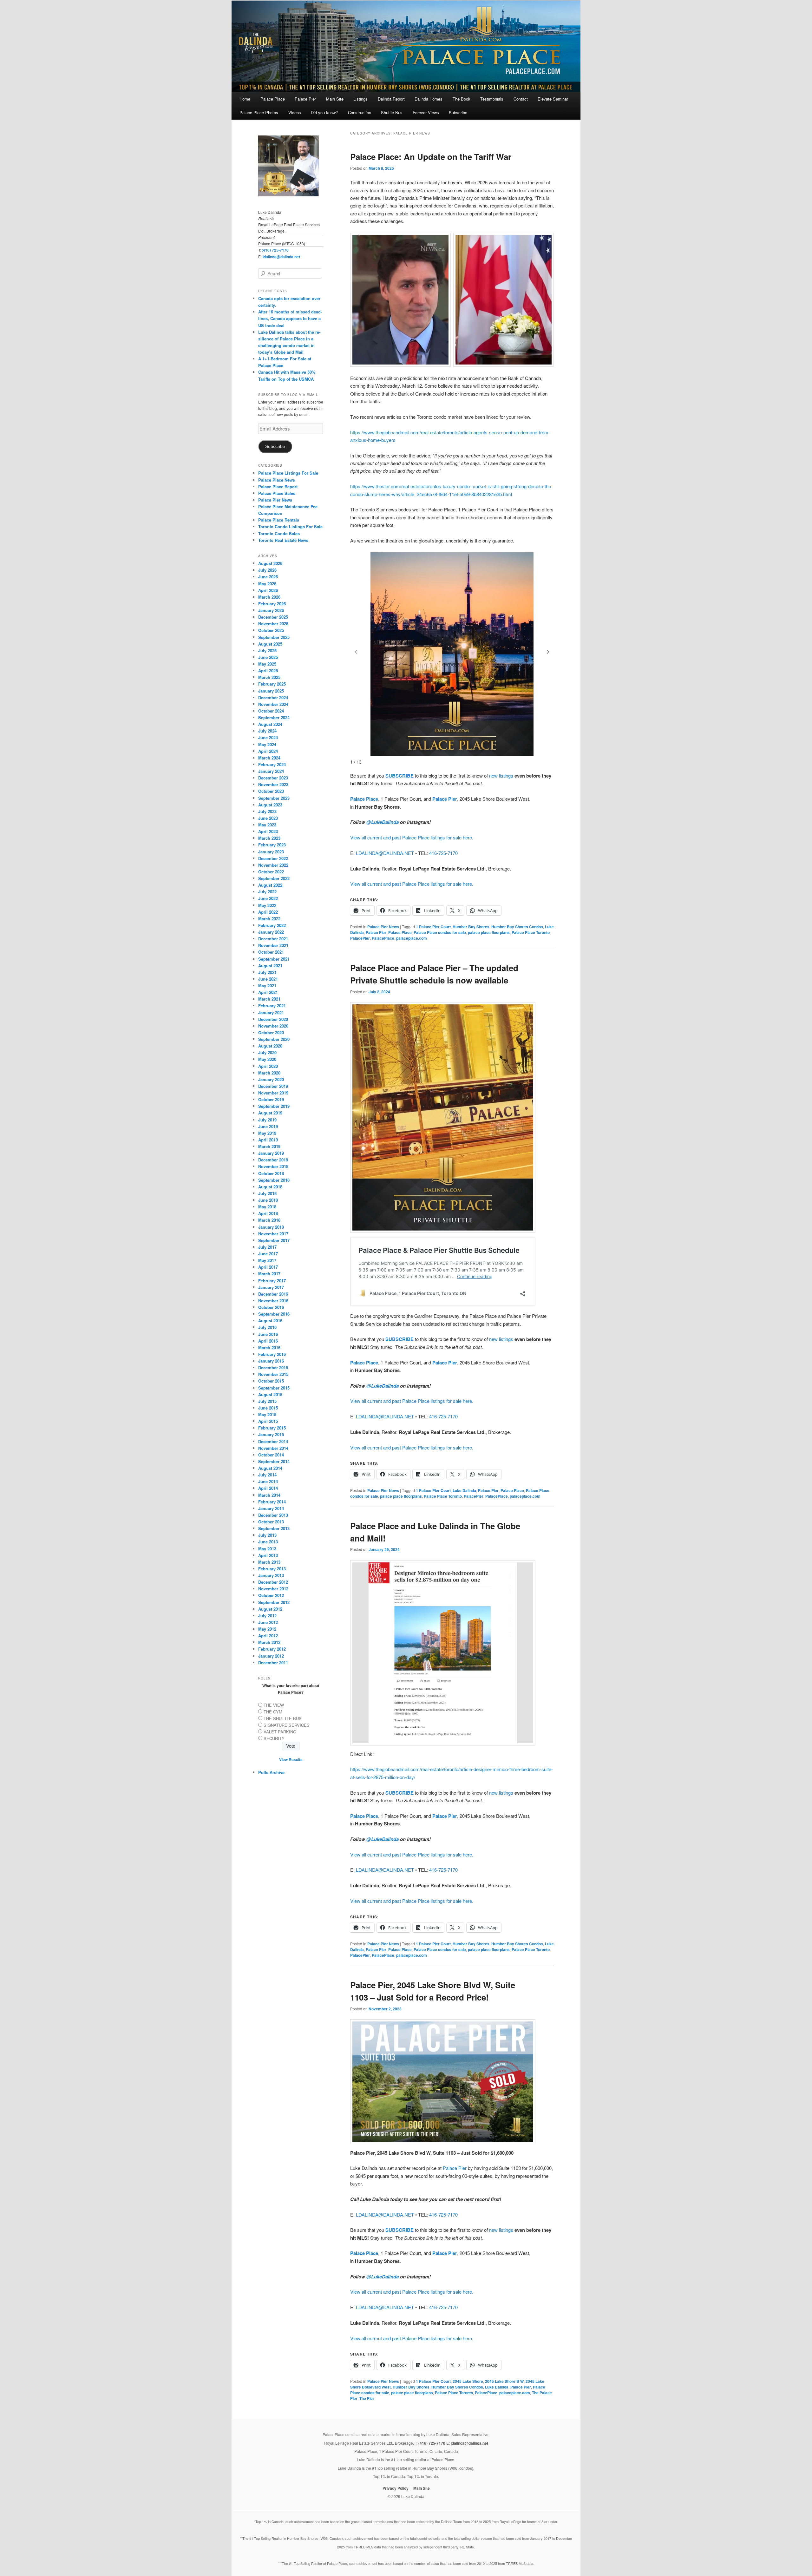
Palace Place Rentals (279, 520)
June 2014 (268, 1481)
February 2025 (272, 684)
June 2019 (268, 1126)
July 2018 (267, 1193)
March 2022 (269, 919)
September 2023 (274, 798)
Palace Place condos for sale (440, 932)
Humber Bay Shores (471, 927)
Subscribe (458, 112)
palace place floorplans (489, 932)
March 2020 (269, 1073)
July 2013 (267, 1535)
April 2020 (268, 1066)
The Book (462, 99)
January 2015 (271, 1434)
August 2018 (270, 1187)
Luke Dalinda (464, 1490)
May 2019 (267, 1133)
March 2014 (269, 1495)
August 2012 (270, 1609)
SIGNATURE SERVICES (287, 1725)
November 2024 (273, 704)
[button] (548, 652)
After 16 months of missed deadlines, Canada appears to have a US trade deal (290, 318)
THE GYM (273, 1712)
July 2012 (267, 1616)
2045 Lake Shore (468, 2381)
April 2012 (268, 1636)
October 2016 (271, 1307)
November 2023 (273, 784)
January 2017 (271, 1287)
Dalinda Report (391, 99)
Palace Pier (305, 99)
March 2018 (269, 1220)
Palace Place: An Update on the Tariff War (431, 157)
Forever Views (426, 112)
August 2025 (270, 644)
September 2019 (274, 1106)
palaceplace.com (412, 938)
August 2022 (270, 885)
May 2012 (267, 1629)
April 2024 (268, 751)
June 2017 (268, 1254)
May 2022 (267, 905)
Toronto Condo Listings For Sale (290, 526)
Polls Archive (271, 1772)
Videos (295, 112)
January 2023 (271, 852)
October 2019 (271, 1099)
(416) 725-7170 (275, 250)
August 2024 (270, 724)
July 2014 (267, 1475)
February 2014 (272, 1502)
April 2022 (268, 912)
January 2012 (271, 1656)
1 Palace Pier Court (433, 927)
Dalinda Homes (429, 99)
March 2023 (269, 838)
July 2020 (267, 1052)
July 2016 (267, 1327)
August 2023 (270, 805)
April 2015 (268, 1421)
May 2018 (267, 1207)
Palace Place (273, 99)
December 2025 (273, 617)
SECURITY (274, 1738)
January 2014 (271, 1508)
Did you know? (324, 112)
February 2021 (272, 1005)
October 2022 (271, 872)
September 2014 (274, 1461)
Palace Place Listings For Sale (288, 473)
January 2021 (271, 1012)
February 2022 (272, 925)
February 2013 (272, 1569)
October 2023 (271, 791)
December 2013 (273, 1515)
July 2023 (267, 811)
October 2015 (271, 1381)
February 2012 (272, 1649)
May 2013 (267, 1549)
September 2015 (274, 1388)
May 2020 (267, 1059)
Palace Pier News (383, 927)
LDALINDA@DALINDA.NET (385, 853)
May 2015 (267, 1414)
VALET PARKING (280, 1732)
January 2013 (271, 1575)
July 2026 (267, 570)
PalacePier (360, 938)
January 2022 (271, 932)
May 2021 (267, 986)
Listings (360, 99)
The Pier (367, 2398)
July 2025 (267, 651)
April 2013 (268, 1555)
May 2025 (267, 664)
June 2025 (268, 657)
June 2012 (268, 1622)
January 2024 (271, 771)
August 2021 (270, 966)
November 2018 (273, 1166)
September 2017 (274, 1240)
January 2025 (271, 691)
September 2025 (274, 637)
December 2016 (273, 1294)
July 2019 (267, 1120)
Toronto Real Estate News (283, 540)
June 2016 (268, 1334)
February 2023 (272, 845)
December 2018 (273, 1160)
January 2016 (271, 1361)
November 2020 (273, 1026)
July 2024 (267, 731)
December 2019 (273, 1086)
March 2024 (269, 758)
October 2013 (271, 1522)
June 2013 (268, 1542)
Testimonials (492, 99)
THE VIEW (274, 1705)
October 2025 (271, 630)
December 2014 (273, 1441)
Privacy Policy (396, 2488)
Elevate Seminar (553, 99)
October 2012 (271, 1595)
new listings (501, 775)
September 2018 (274, 1180)
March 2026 (269, 597)
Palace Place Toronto (531, 932)
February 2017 (272, 1281)
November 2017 (273, 1234)
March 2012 (269, 1642)
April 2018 (268, 1213)
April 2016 (268, 1341)
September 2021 (274, 959)
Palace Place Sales (277, 493)
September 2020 (274, 1039)
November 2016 (273, 1301)
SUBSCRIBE (399, 776)
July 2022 (267, 892)
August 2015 (270, 1394)
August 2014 (270, 1468)
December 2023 (273, 778)
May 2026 (267, 584)
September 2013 (274, 1528)
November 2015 (273, 1374)
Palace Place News (277, 480)
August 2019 (270, 1113)
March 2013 (269, 1562)
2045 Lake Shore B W (504, 2381)
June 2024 (268, 737)
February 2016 (272, 1354)
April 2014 (268, 1488)
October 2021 (271, 952)
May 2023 (267, 825)
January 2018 (271, 1227)
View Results (291, 1759)
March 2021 (269, 999)
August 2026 (270, 563)
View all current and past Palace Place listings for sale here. (412, 837)
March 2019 (269, 1146)
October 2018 (271, 1173)
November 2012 (273, 1589)
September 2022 (274, 878)
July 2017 (267, 1247)
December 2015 (273, 1367)
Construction (360, 112)
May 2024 (267, 744)
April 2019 (268, 1140)
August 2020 (270, 1046)
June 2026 (268, 577)
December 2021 (273, 939)
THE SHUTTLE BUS (283, 1718)
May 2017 (267, 1260)
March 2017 (269, 1274)
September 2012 (274, 1602)
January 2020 (271, 1079)
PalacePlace (383, 938)
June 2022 (268, 898)
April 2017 (268, 1267)
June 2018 (268, 1200)
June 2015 (268, 1408)
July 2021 (267, 972)
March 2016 (269, 1347)
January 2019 (271, 1153)
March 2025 (269, 677)
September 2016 (274, 1314)
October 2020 (271, 1032)
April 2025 (268, 670)
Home (245, 99)
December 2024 (273, 697)
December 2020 (273, 1019)
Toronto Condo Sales (279, 533)
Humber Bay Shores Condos (517, 927)
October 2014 (271, 1455)
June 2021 (268, 979)
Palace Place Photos (259, 112)
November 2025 (273, 624)
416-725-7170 (443, 853)
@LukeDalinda (383, 822)
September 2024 (274, 717)
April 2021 (268, 992)
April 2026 (268, 590)
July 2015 (267, 1401)
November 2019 (273, 1093)
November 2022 (273, 865)
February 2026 (272, 604)
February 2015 (272, 1428)
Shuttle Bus (392, 112)
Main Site (335, 99)
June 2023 (268, 818)
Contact (521, 99)
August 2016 (270, 1321)
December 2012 (273, 1582)
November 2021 (273, 945)
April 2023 (268, 831)
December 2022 (273, 858)
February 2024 (272, 764)
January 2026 (271, 610)
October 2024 (271, 711)
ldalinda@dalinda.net (281, 257)
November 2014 (273, 1448)
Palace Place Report (278, 486)
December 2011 (273, 1663)
